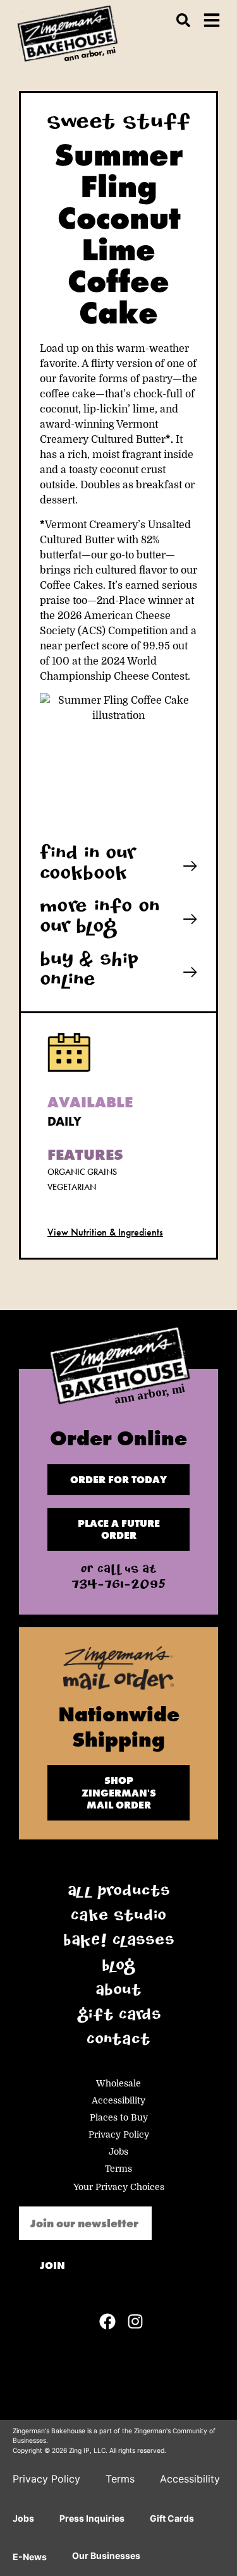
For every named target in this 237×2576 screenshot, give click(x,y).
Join (52, 2266)
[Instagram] (135, 2321)
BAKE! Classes (119, 1942)
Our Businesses (106, 2555)
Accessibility (118, 2100)
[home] (119, 1369)
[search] (183, 20)
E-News (30, 2557)
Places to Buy (119, 2117)
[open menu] (212, 20)
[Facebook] (107, 2321)
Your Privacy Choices (119, 2187)
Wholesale (118, 2083)
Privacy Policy (119, 2134)
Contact (118, 2042)
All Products (119, 1893)
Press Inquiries (92, 2518)
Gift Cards (119, 2017)
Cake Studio (118, 1918)
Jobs (118, 2152)
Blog (119, 1968)
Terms (118, 2169)
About (118, 1992)
